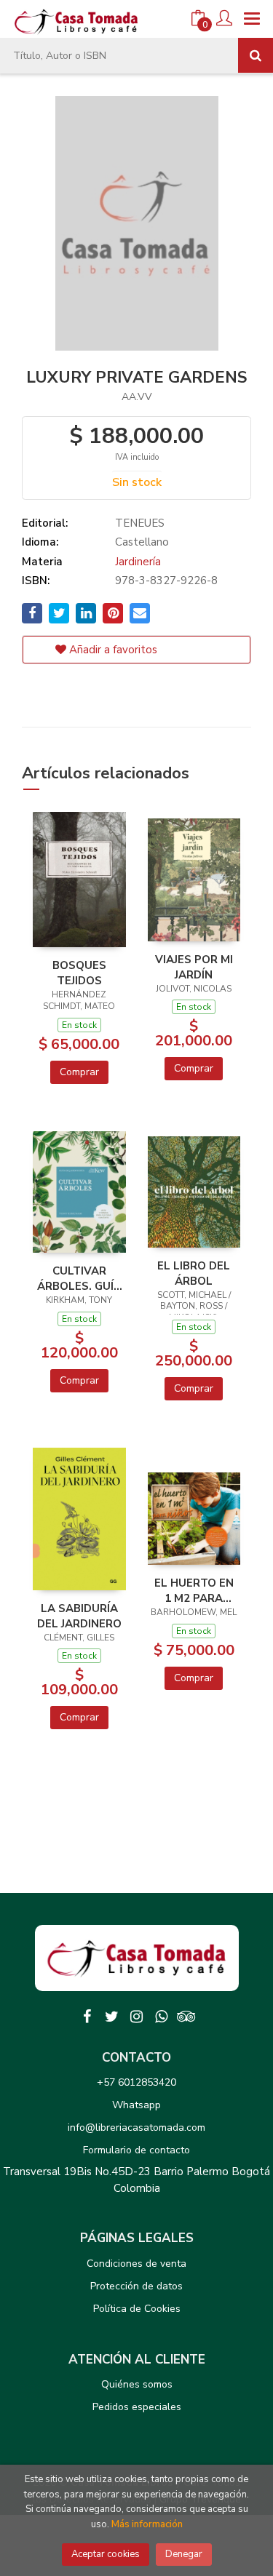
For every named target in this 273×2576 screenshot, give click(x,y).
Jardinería (138, 562)
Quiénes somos (137, 2384)
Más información (147, 2524)
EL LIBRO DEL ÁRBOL (194, 1273)
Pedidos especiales (137, 2407)
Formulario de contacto (136, 2150)
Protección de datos (136, 2286)
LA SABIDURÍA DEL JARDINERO (79, 1616)
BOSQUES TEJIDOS (79, 973)
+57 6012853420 (136, 2082)
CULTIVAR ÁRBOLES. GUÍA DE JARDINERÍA (79, 1278)
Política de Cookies (137, 2309)
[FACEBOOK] (87, 2017)
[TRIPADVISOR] (186, 2017)
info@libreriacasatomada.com (136, 2128)
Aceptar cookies (106, 2554)
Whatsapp (136, 2105)
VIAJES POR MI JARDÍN (194, 967)
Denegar (184, 2554)
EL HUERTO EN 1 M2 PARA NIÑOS (194, 1590)
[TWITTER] (112, 2017)
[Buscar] (256, 55)
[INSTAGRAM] (137, 2017)
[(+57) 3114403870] (162, 2017)
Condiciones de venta (136, 2264)
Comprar (79, 1072)
